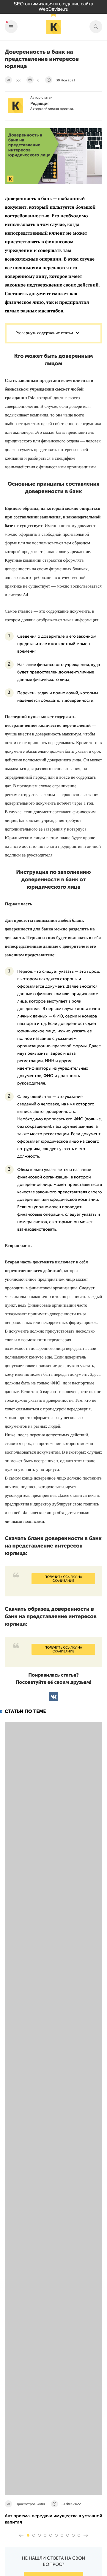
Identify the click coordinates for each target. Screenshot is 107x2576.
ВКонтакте (54, 1697)
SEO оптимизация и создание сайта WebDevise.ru (53, 7)
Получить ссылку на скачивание (63, 1579)
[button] (28, 2535)
